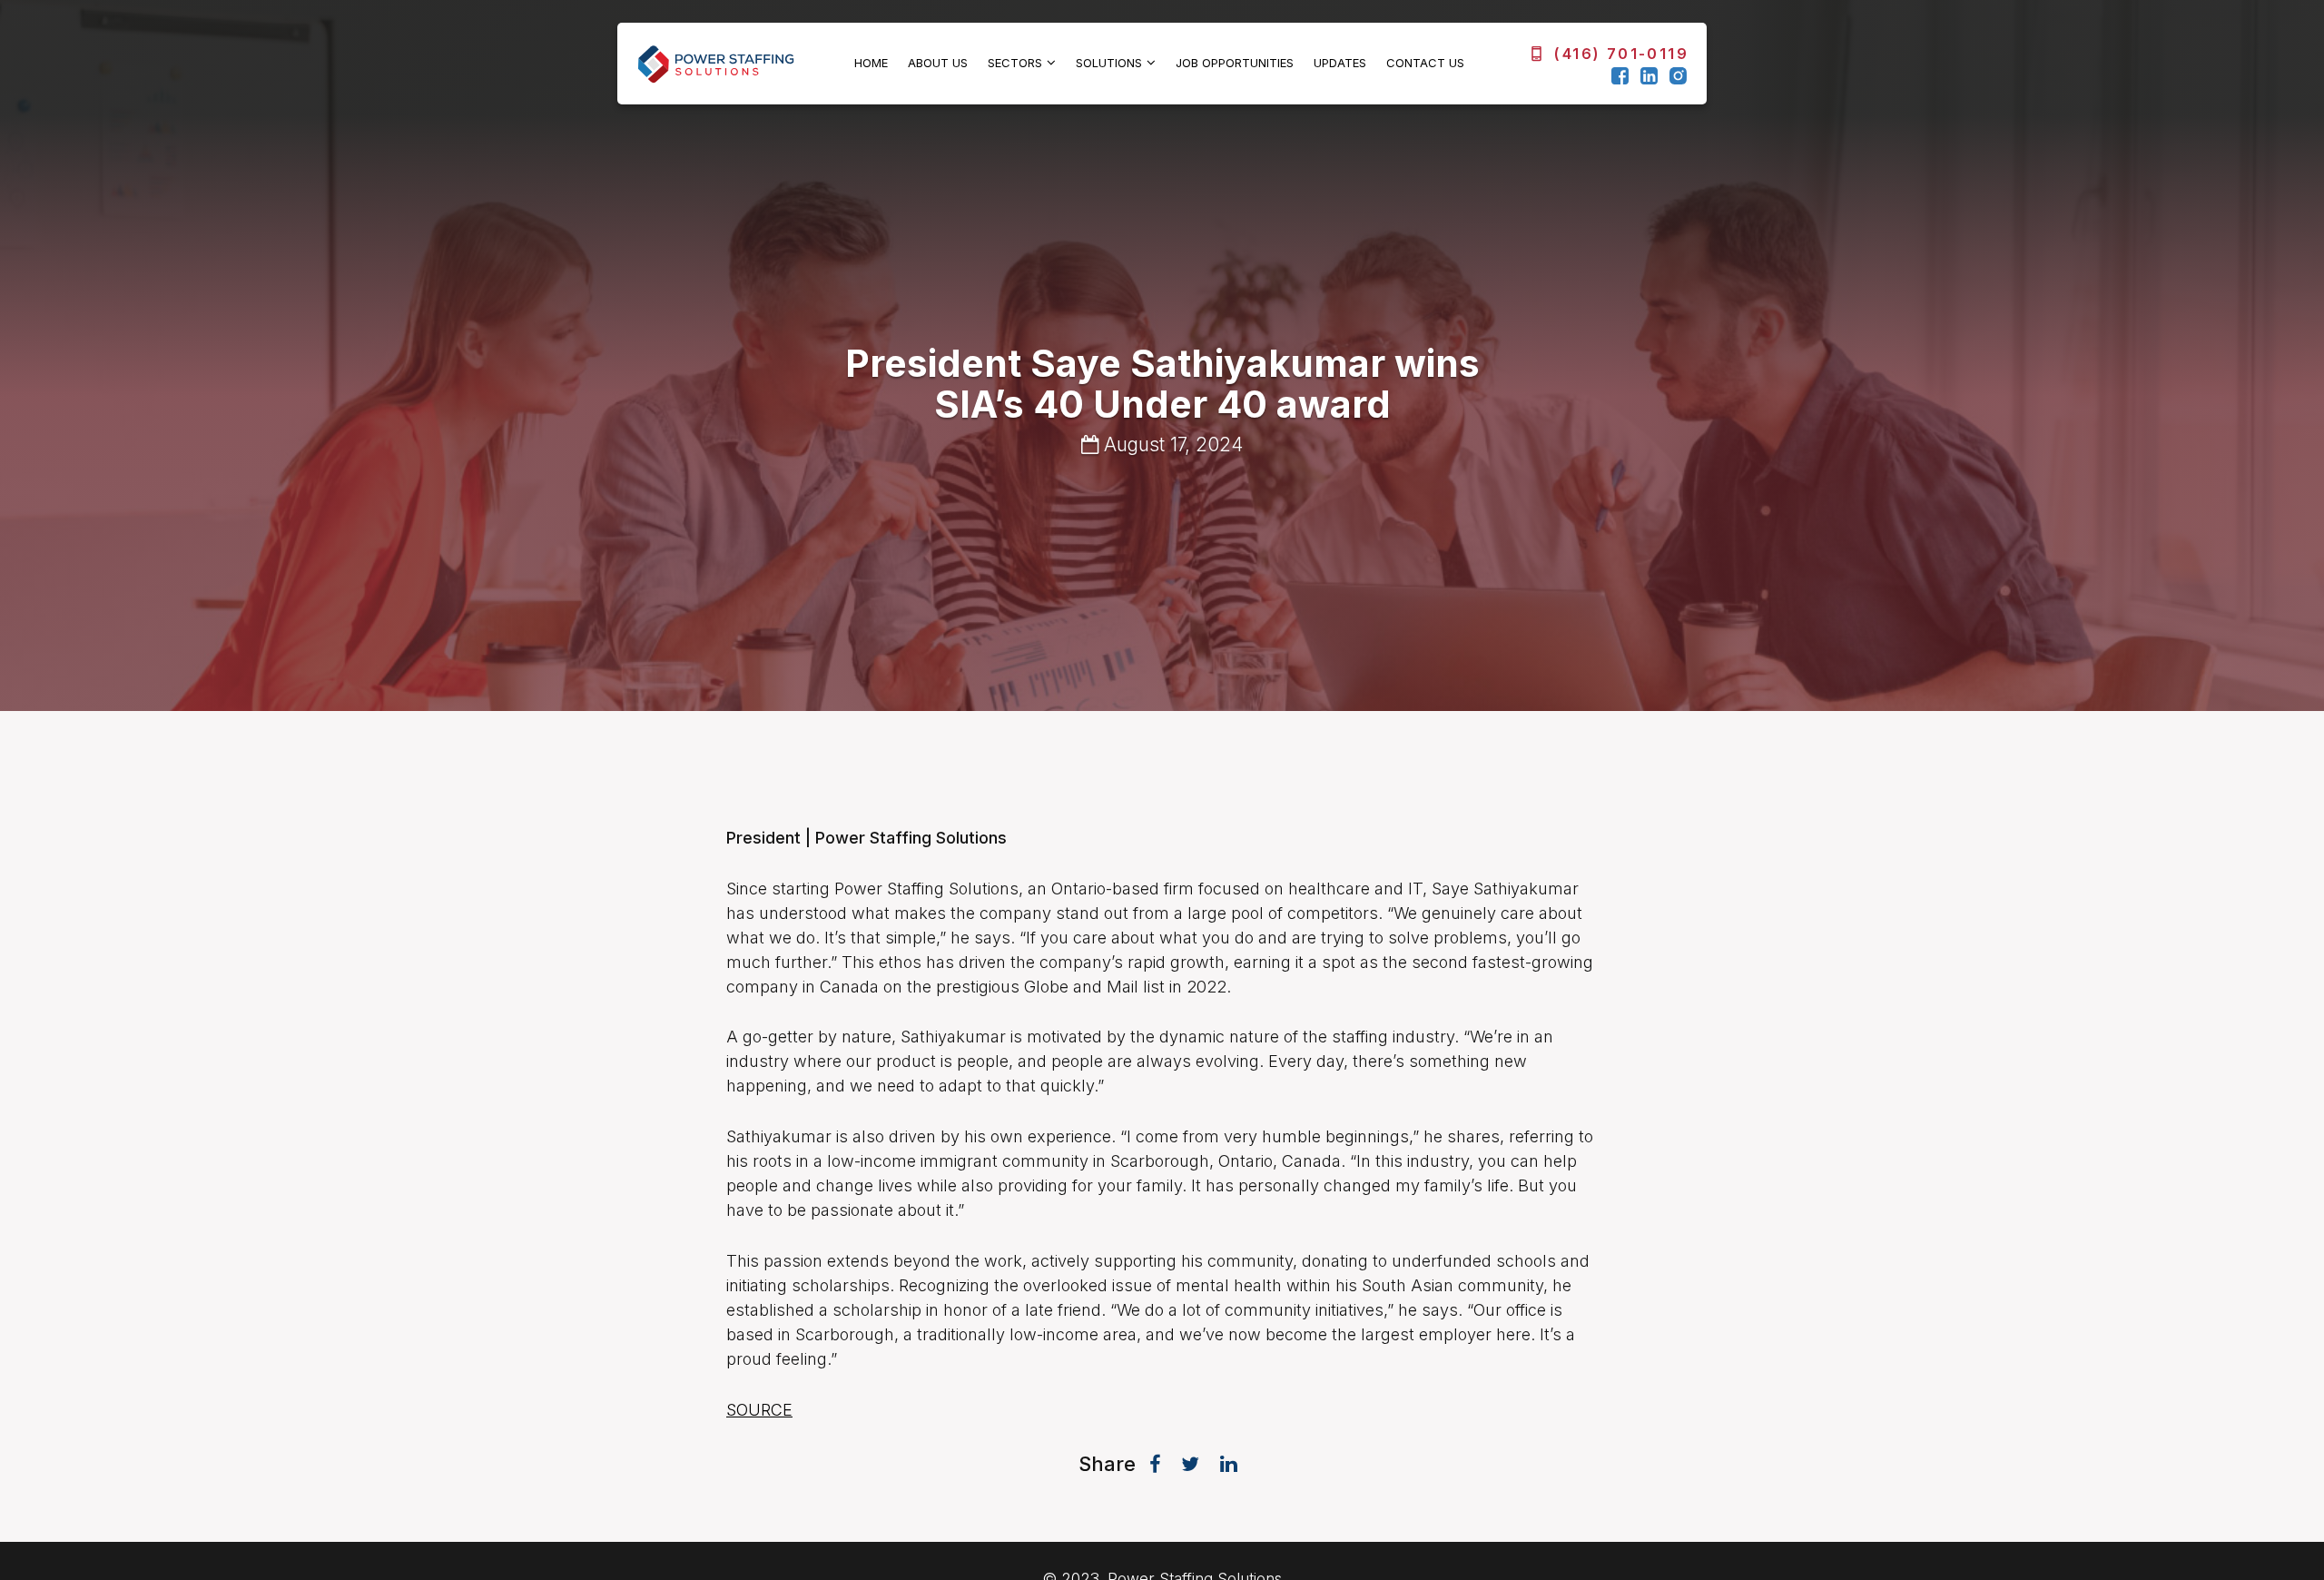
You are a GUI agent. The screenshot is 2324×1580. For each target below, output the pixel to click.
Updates (1340, 63)
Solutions (1109, 63)
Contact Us (1425, 63)
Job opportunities (1235, 63)
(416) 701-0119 (1621, 54)
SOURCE (759, 1410)
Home (871, 63)
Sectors (1015, 63)
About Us (938, 63)
